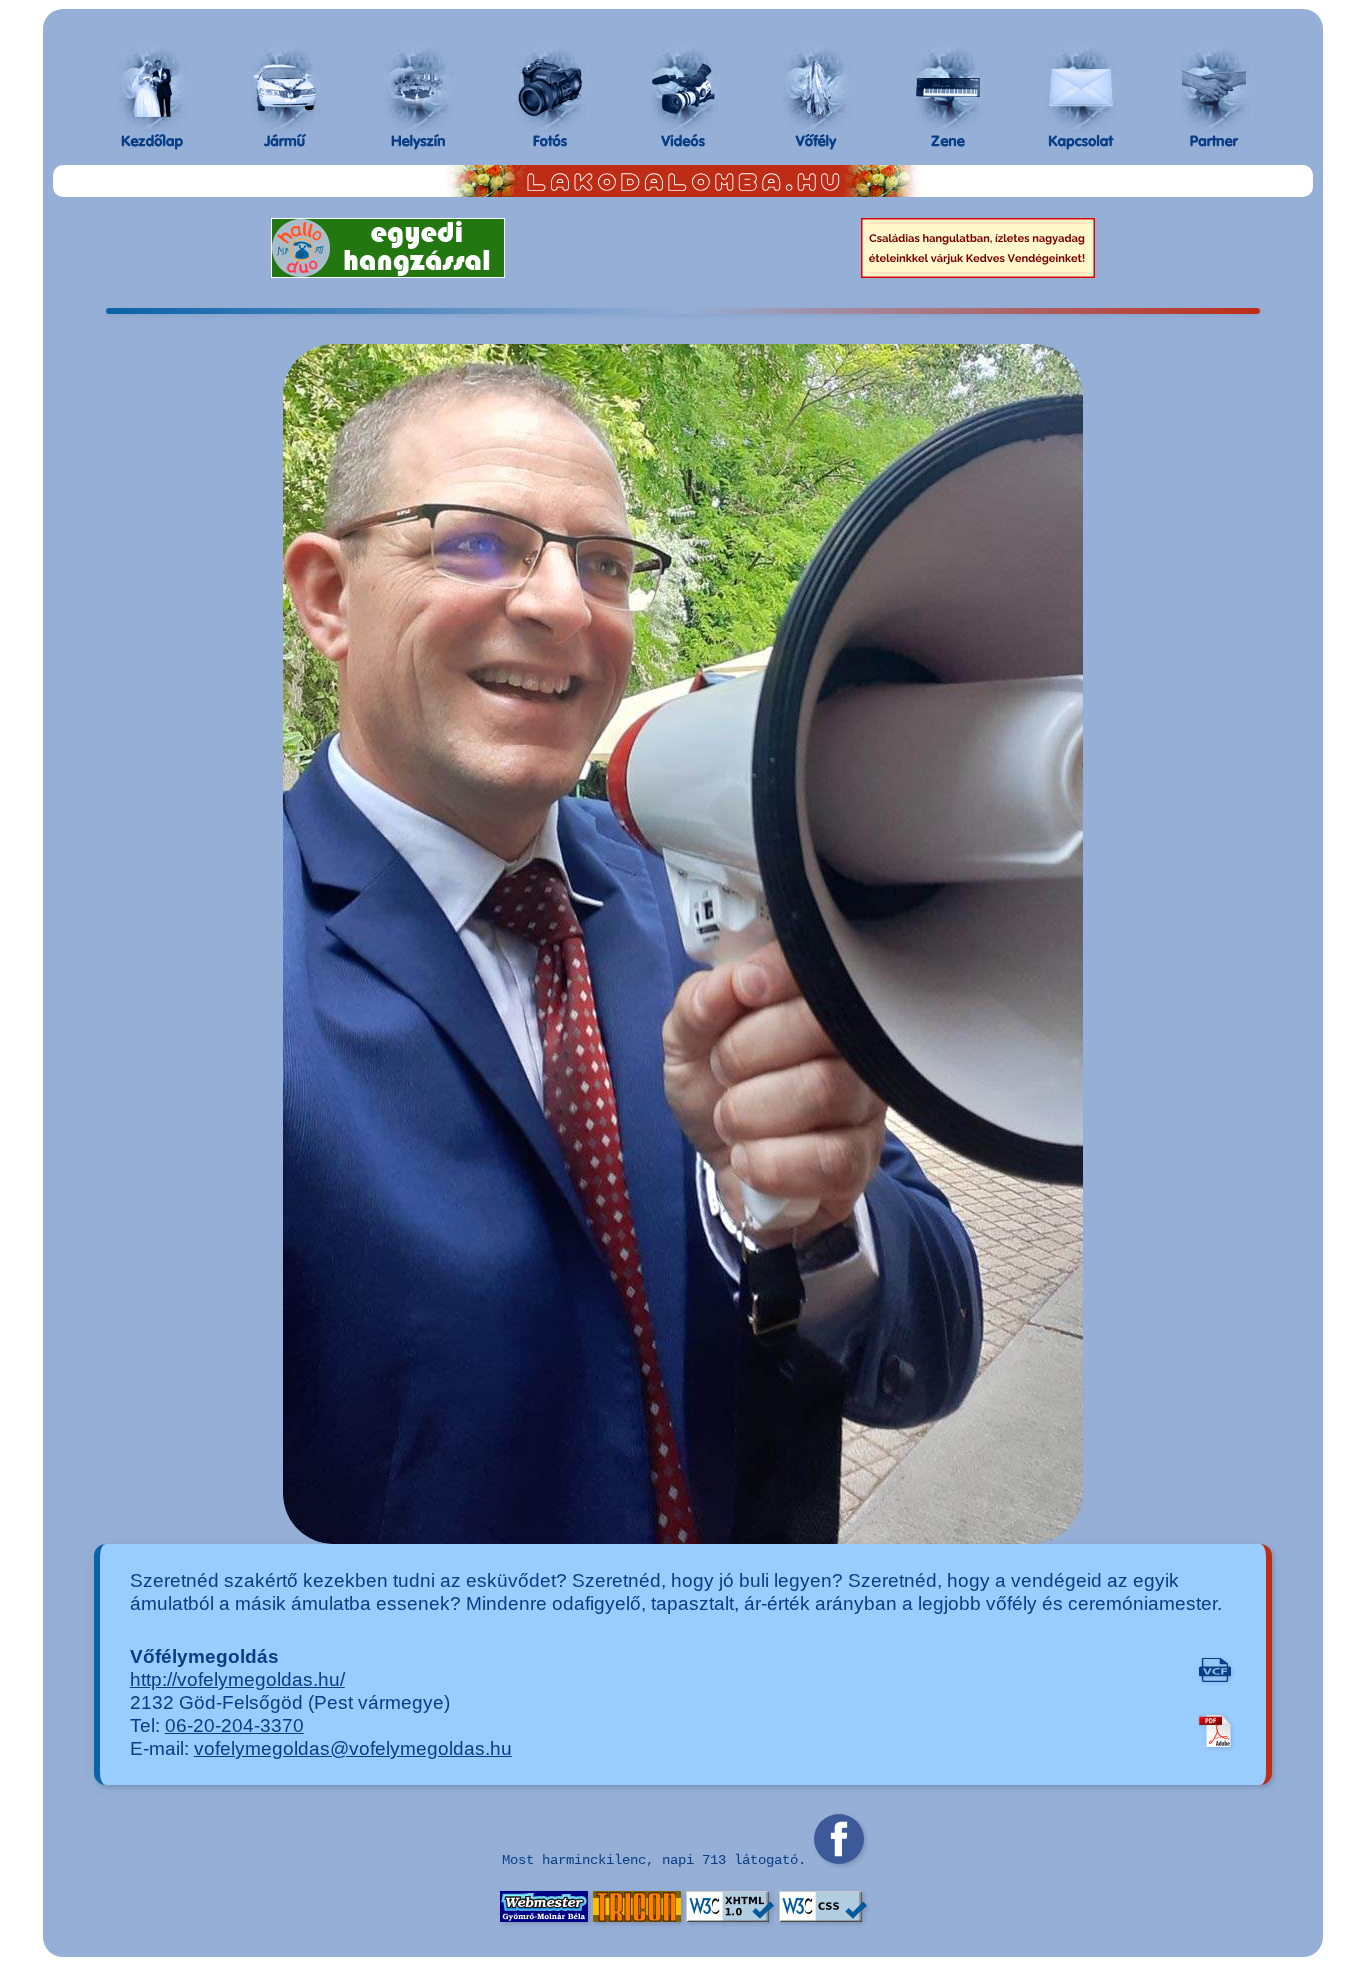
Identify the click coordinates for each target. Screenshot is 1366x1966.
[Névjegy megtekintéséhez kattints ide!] (1215, 1668)
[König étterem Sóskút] (978, 271)
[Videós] (683, 88)
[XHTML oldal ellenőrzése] (730, 1916)
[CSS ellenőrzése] (823, 1916)
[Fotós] (550, 88)
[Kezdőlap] (152, 88)
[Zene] (948, 88)
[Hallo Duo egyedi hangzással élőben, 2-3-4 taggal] (388, 271)
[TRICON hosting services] (637, 1916)
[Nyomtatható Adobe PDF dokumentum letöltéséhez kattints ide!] (1215, 1729)
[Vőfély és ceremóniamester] (816, 88)
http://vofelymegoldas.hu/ (237, 1679)
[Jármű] (285, 88)
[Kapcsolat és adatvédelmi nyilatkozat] (1081, 88)
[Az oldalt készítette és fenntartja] (544, 1916)
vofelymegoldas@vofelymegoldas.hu (353, 1748)
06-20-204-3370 (234, 1725)
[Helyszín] (418, 88)
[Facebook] (839, 1858)
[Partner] (1214, 88)
